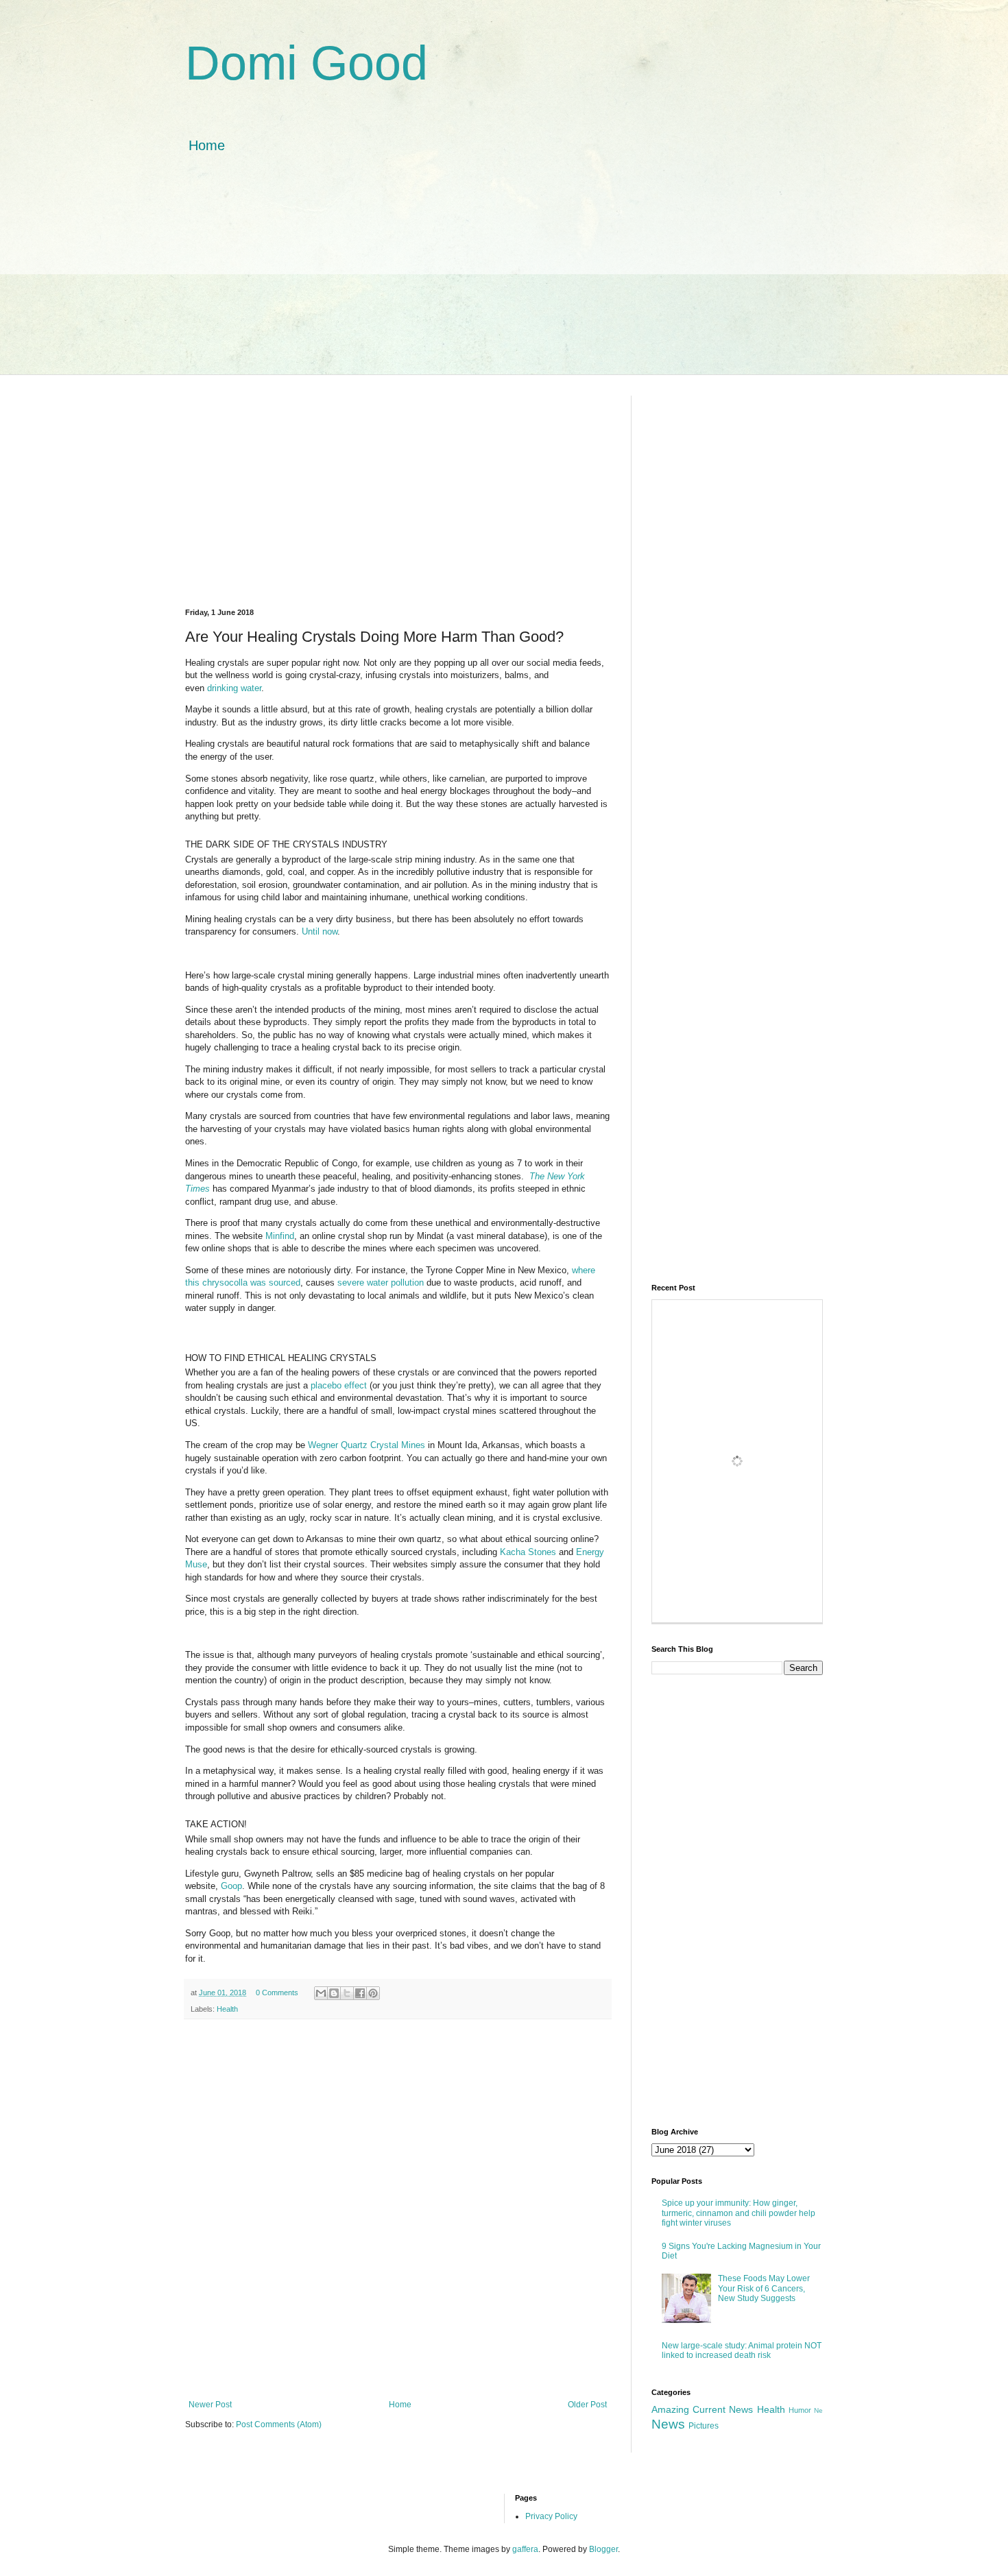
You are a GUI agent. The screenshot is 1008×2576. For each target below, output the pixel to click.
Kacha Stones (528, 1552)
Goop (231, 1886)
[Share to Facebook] (360, 1993)
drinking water (234, 688)
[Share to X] (347, 1993)
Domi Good (307, 63)
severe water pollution (381, 1283)
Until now (320, 931)
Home (207, 145)
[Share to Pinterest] (373, 1993)
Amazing (670, 2409)
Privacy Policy (551, 2516)
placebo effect (339, 1385)
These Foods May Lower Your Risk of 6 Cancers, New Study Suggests (764, 2288)
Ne (818, 2410)
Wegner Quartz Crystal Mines (367, 1445)
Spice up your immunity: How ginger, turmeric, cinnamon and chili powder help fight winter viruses (739, 2213)
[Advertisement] (504, 278)
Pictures (704, 2426)
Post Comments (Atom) (279, 2424)
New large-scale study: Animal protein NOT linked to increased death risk (742, 2350)
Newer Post (210, 2405)
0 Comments (277, 1993)
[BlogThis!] (334, 1993)
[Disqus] (398, 2208)
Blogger (603, 2549)
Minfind (280, 1236)
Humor (800, 2410)
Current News (723, 2409)
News (668, 2424)
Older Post (587, 2405)
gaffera (525, 2549)
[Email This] (321, 1993)
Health (227, 2009)
